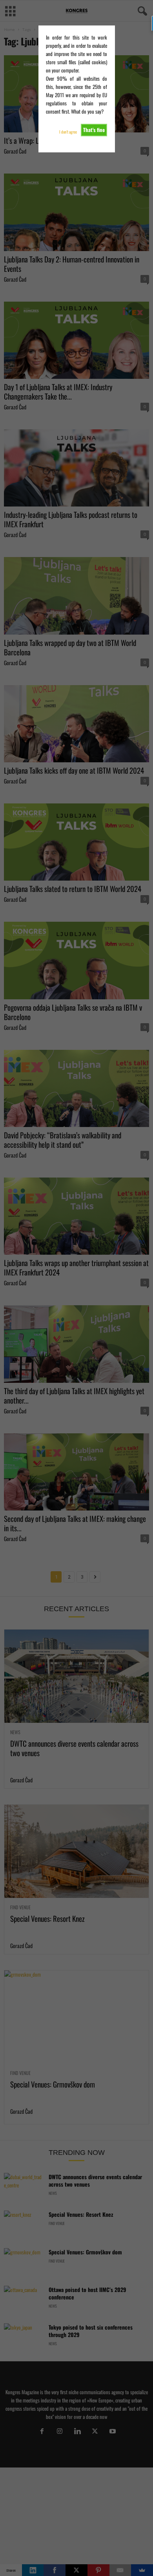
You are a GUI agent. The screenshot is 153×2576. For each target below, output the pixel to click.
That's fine (94, 130)
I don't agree (68, 132)
